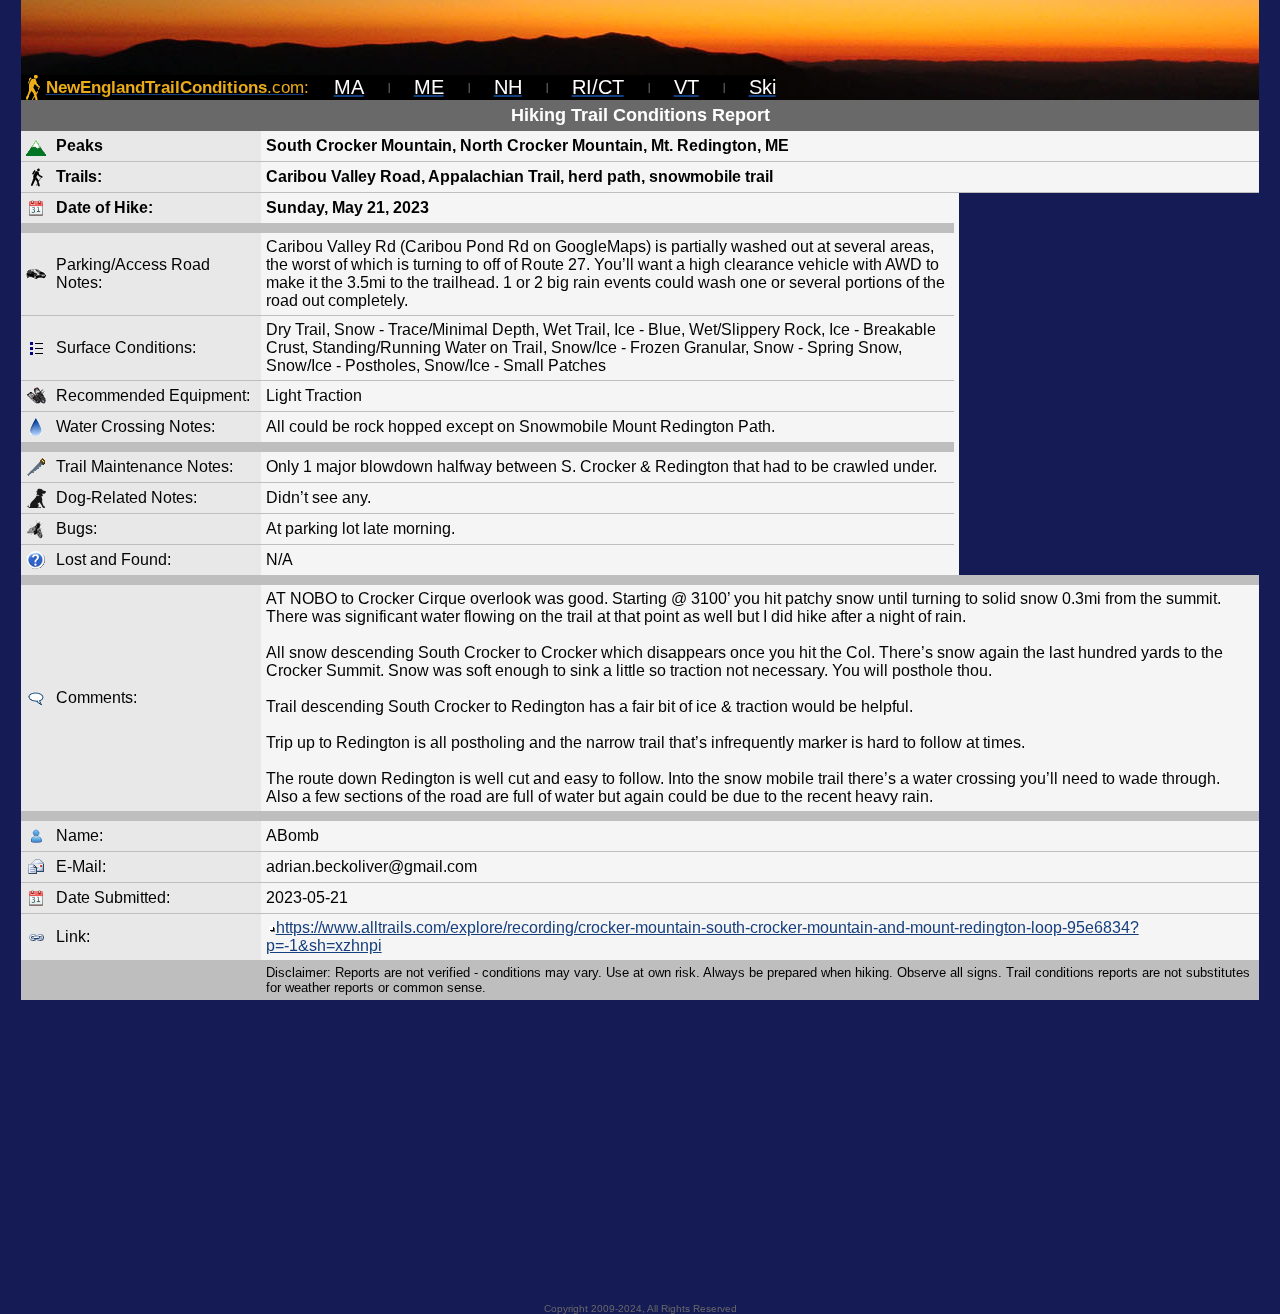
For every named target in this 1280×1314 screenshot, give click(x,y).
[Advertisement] (1109, 384)
